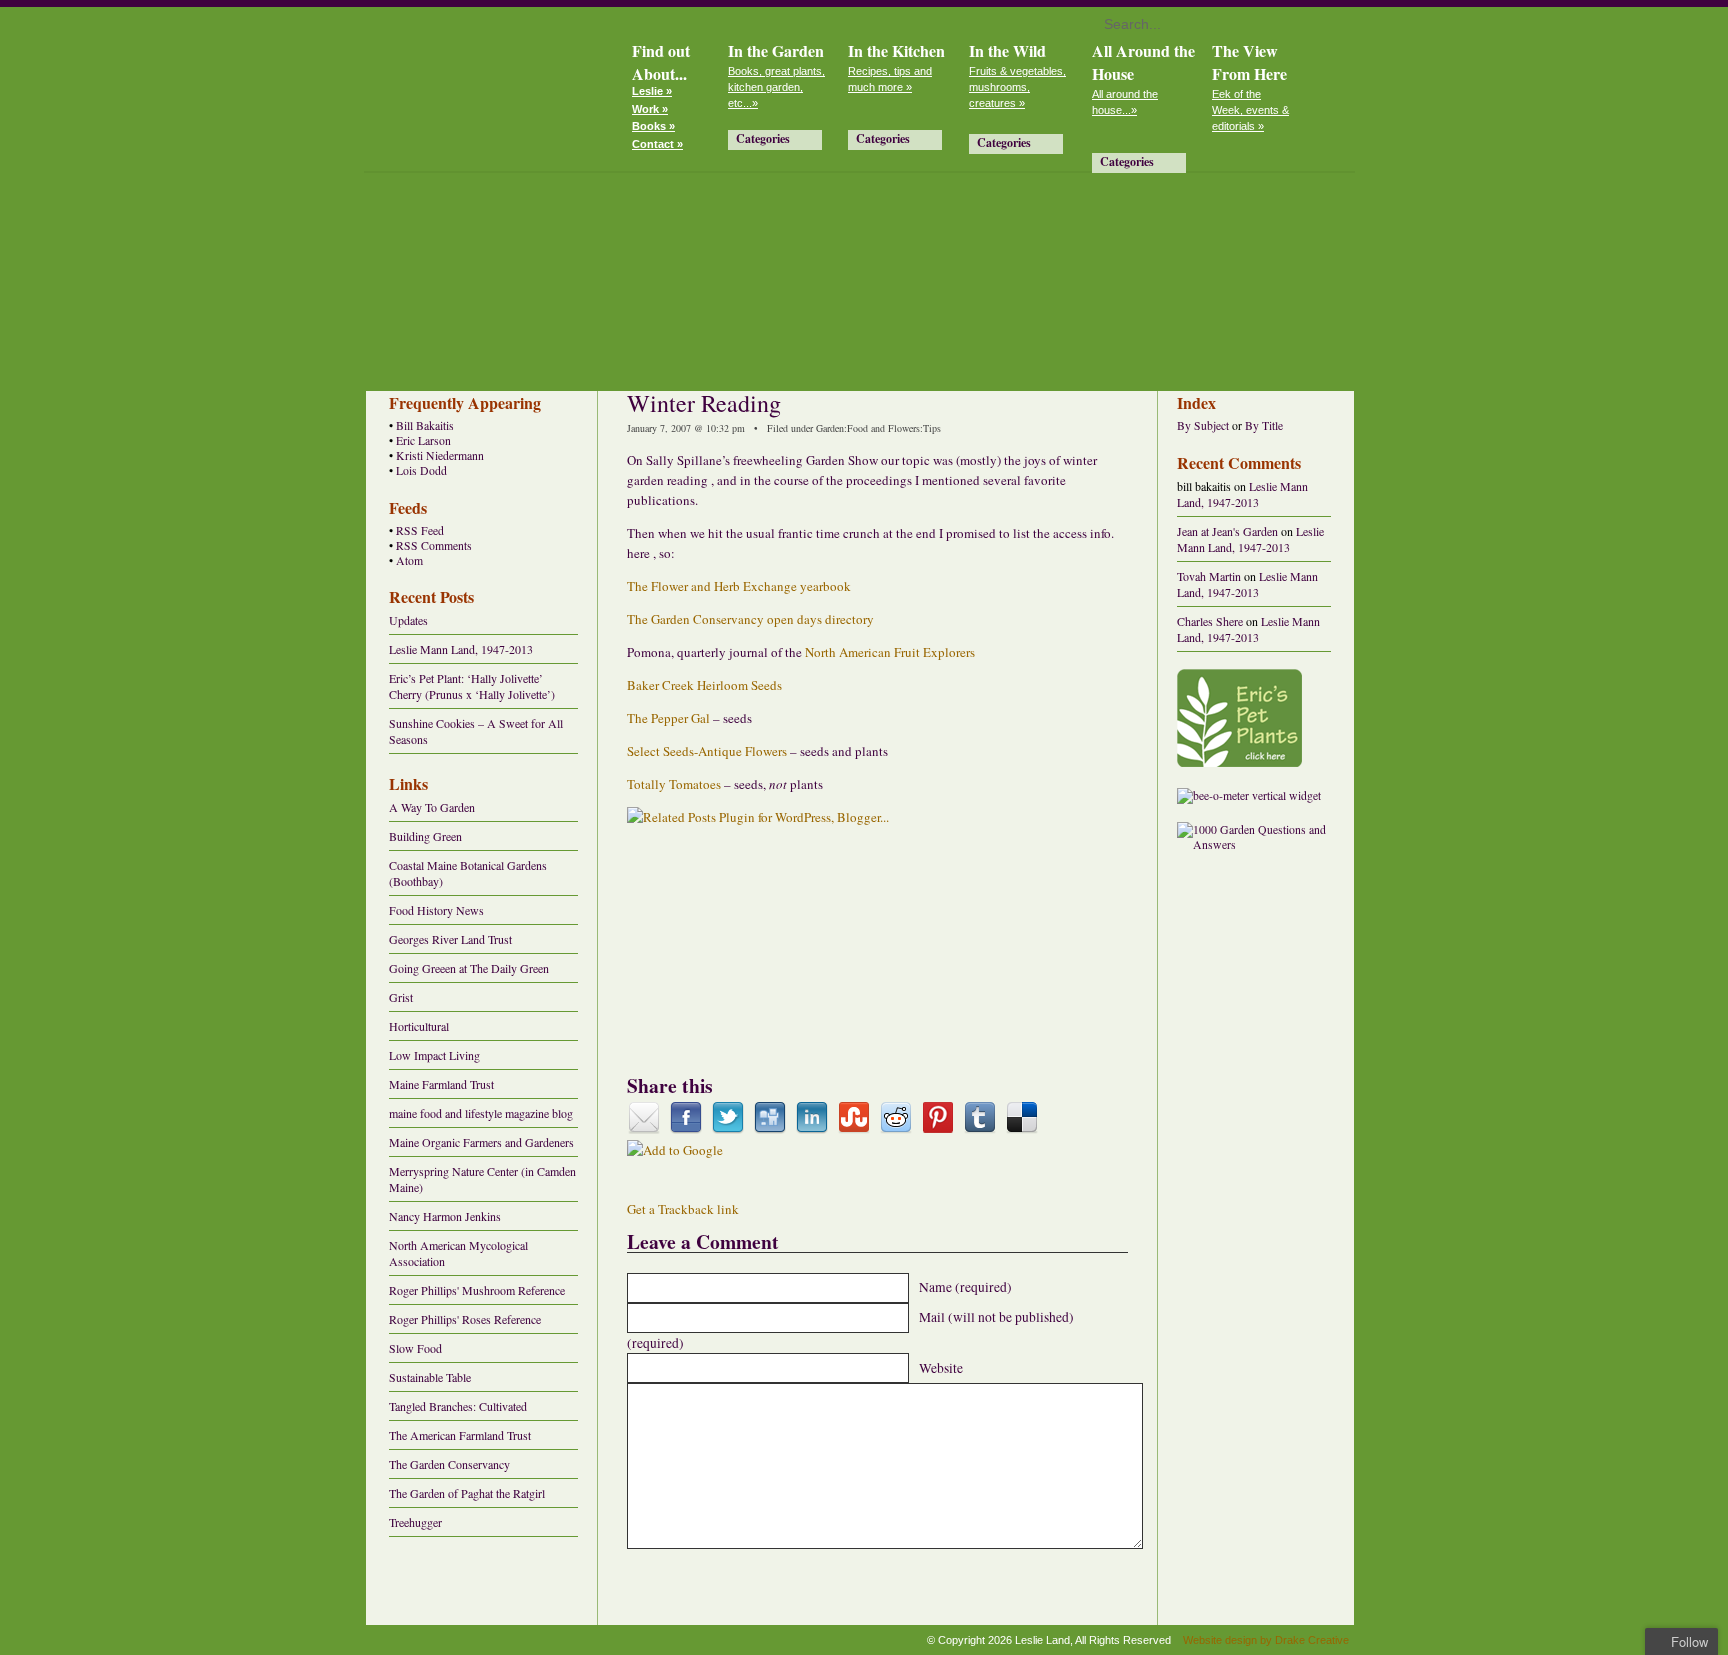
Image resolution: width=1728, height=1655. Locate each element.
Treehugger (415, 1522)
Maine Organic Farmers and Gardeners (481, 1142)
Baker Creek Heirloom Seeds (704, 685)
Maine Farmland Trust (441, 1084)
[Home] (489, 86)
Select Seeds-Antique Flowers (708, 751)
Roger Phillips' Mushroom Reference (477, 1290)
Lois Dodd (421, 470)
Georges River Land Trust (450, 939)
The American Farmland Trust (460, 1435)
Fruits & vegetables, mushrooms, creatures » (1017, 87)
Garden (830, 428)
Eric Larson (423, 440)
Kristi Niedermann (440, 455)
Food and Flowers (883, 428)
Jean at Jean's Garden (1227, 531)
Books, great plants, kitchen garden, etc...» (776, 87)
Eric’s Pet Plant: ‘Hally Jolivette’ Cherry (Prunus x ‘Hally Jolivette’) (472, 686)
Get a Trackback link (683, 1209)
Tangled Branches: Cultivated (458, 1406)
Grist (401, 997)
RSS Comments (434, 545)
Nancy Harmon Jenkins (445, 1216)
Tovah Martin (1209, 576)
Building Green (425, 836)
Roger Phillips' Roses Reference (465, 1319)
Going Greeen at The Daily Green (469, 968)
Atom (409, 560)
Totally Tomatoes (675, 784)
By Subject (1203, 425)
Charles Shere (1210, 621)
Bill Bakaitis (425, 425)
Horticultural (419, 1026)
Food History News (436, 910)
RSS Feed (420, 530)
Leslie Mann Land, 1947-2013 (461, 649)
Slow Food (415, 1348)
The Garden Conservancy (449, 1464)
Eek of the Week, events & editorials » (1250, 110)
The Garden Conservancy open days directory (750, 619)
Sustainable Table (430, 1377)
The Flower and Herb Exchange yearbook (739, 586)
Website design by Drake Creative (1266, 1640)
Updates (408, 620)
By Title (1264, 425)
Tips (932, 428)
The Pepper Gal (668, 718)
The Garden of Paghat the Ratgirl (467, 1493)
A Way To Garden (432, 807)
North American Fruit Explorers (890, 652)
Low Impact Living (434, 1055)
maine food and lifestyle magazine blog (481, 1113)
